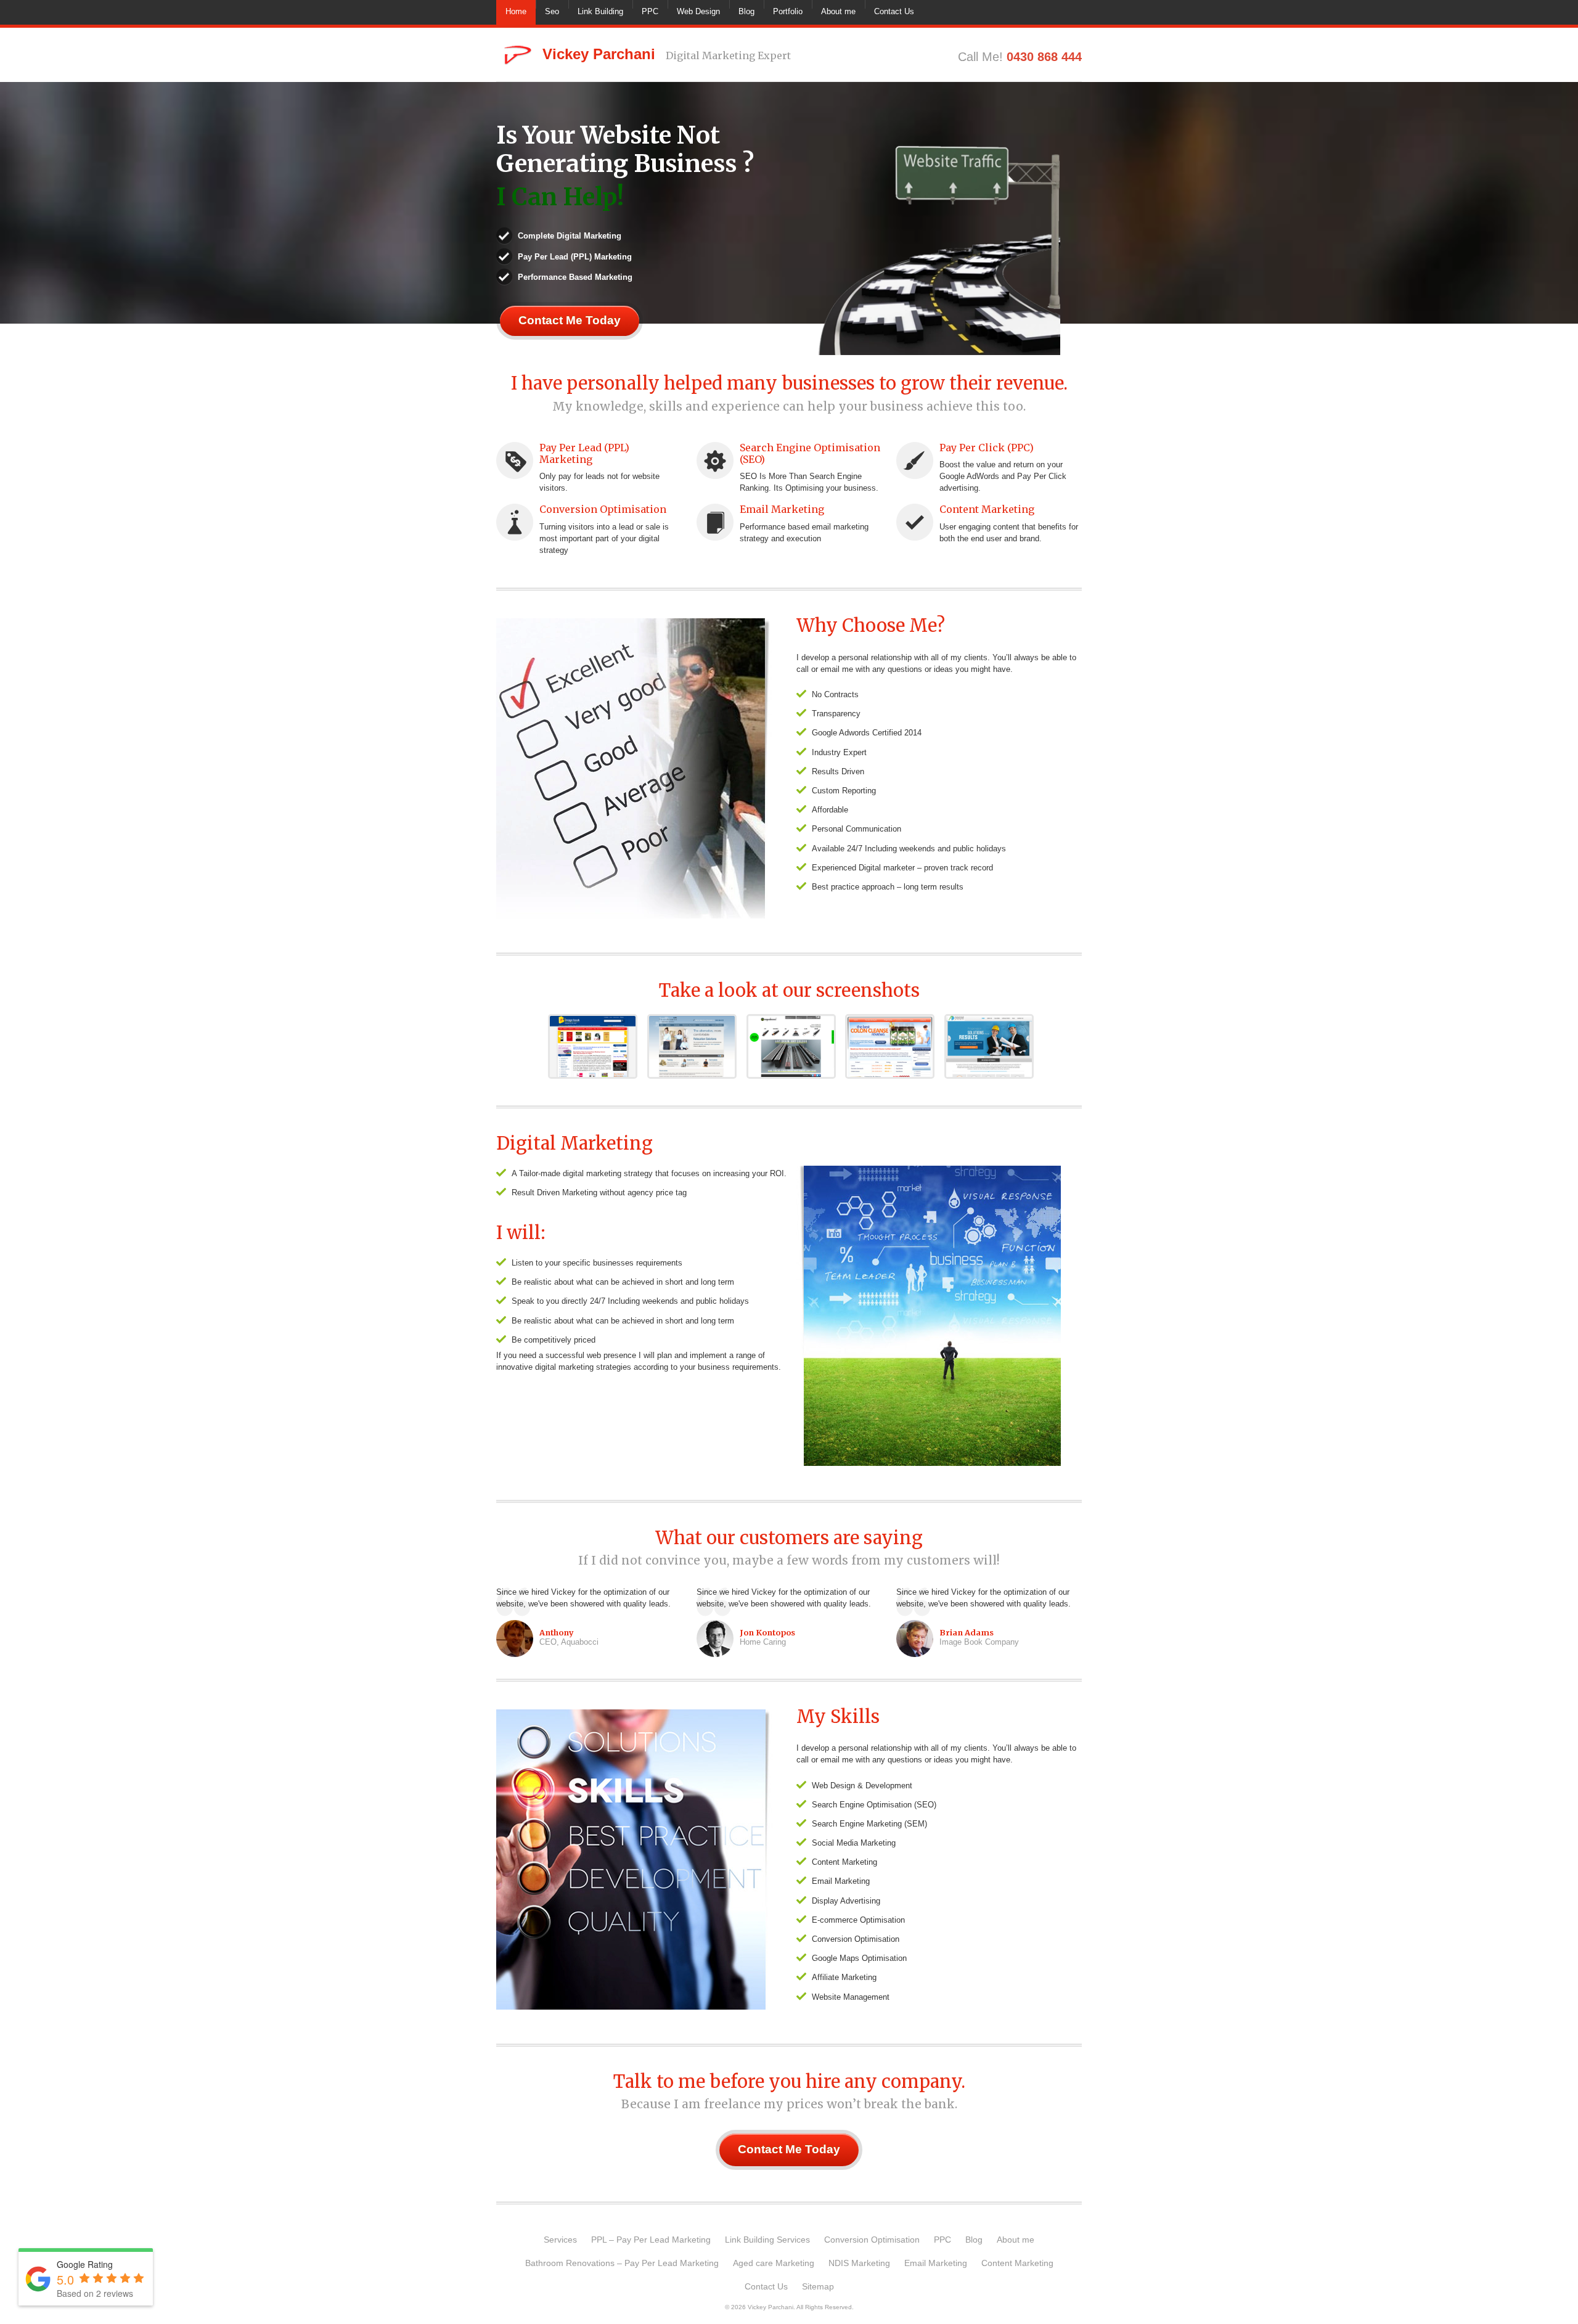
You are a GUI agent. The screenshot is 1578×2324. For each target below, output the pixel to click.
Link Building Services (767, 2240)
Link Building (600, 11)
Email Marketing (782, 509)
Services (560, 2240)
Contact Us (894, 11)
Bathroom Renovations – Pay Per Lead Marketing (622, 2263)
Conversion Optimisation (603, 509)
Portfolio (788, 11)
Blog (746, 11)
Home (516, 11)
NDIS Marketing (859, 2263)
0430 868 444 (1044, 57)
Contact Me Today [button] (570, 320)
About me (838, 11)
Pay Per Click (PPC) (987, 448)
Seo (552, 11)
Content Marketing (987, 509)
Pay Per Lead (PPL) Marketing (584, 453)
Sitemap (818, 2286)
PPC (650, 11)
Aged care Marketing (774, 2263)
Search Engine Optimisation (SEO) (810, 453)
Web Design (698, 11)
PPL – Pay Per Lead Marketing (651, 2240)
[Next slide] (1073, 232)
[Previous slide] (806, 232)
